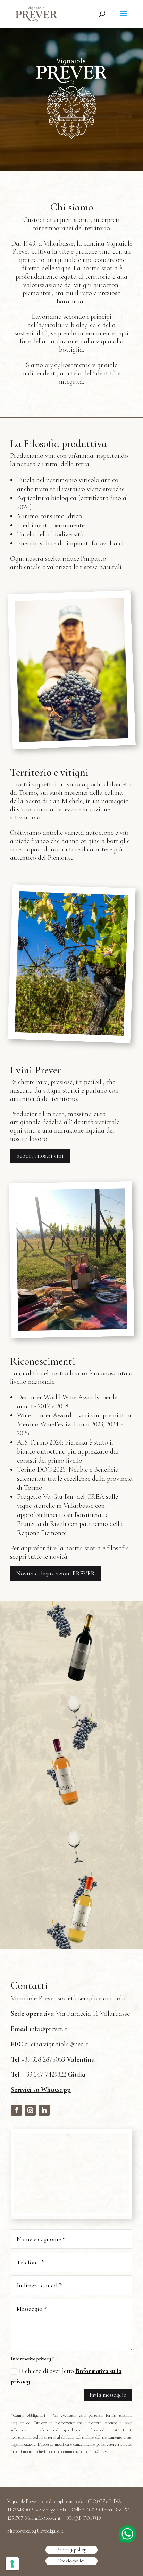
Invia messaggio (108, 2395)
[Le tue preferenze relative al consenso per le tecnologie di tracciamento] (12, 2564)
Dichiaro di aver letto (66, 2376)
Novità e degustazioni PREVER (56, 1573)
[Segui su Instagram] (30, 2110)
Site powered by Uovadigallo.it (35, 2531)
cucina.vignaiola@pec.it (57, 2044)
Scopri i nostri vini (40, 1155)
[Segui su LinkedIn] (44, 2110)
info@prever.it (48, 2029)
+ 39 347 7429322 (48, 2074)
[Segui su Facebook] (16, 2110)
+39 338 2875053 (55, 2059)
